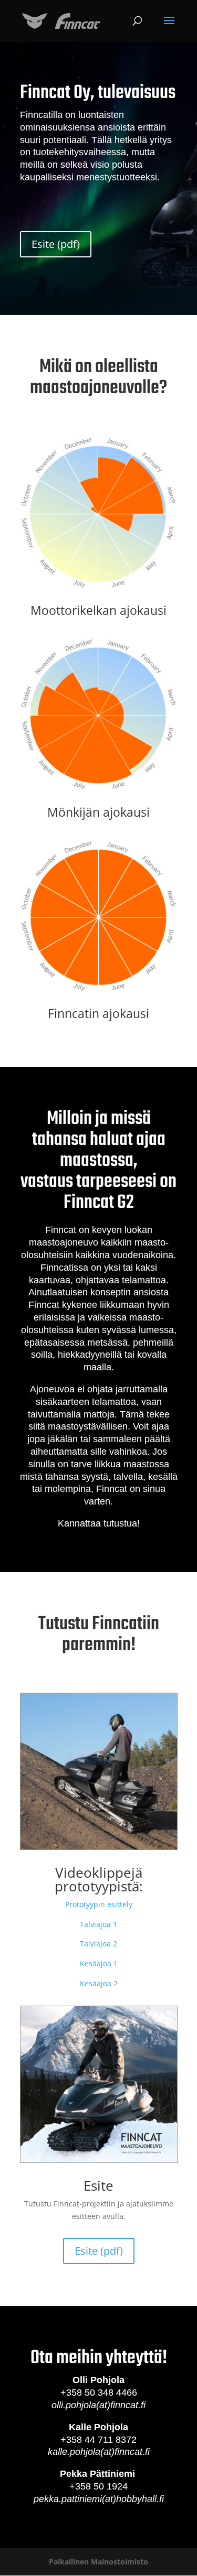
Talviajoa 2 (98, 1944)
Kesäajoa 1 (99, 1963)
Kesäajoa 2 (99, 1983)
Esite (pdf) (56, 244)
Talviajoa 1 (98, 1924)
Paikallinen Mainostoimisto (98, 2562)
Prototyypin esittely (99, 1904)
